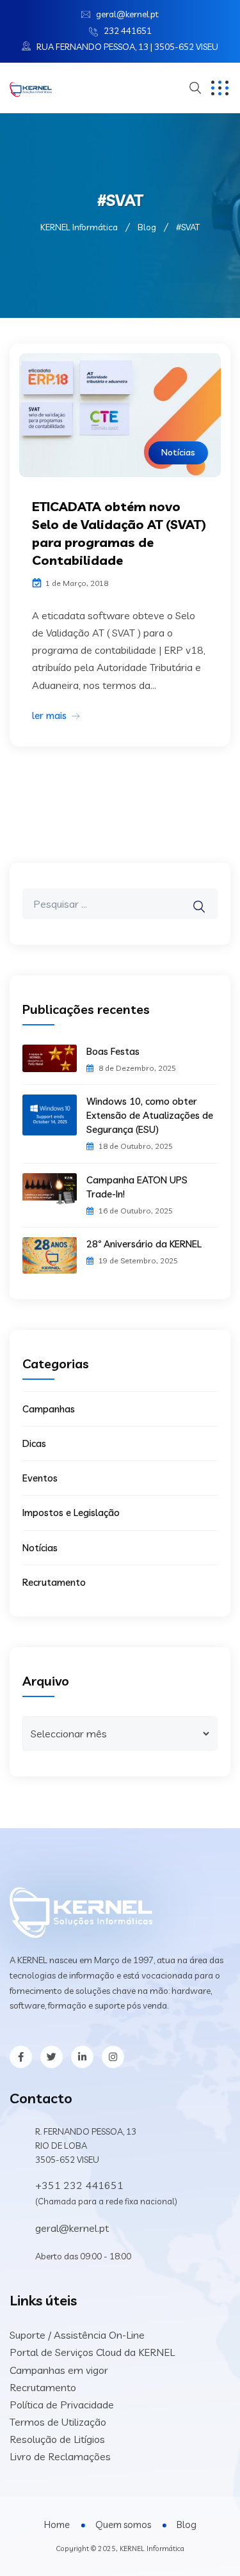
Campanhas (49, 1409)
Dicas (34, 1443)
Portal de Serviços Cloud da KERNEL (92, 2352)
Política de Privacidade (62, 2405)
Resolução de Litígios (57, 2439)
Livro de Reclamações (60, 2456)
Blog (187, 2525)
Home (57, 2525)
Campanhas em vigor (59, 2370)
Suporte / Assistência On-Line (77, 2335)
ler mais (49, 715)
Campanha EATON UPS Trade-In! (137, 1187)
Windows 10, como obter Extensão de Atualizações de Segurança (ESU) (150, 1115)
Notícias (178, 452)
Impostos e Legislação (71, 1513)
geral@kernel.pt (127, 14)
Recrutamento (54, 1582)
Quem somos (123, 2525)
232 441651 (128, 31)
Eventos (40, 1478)
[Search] (207, 897)
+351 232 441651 (79, 2185)
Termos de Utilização (58, 2422)
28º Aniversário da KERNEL (144, 1244)
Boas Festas (113, 1051)
